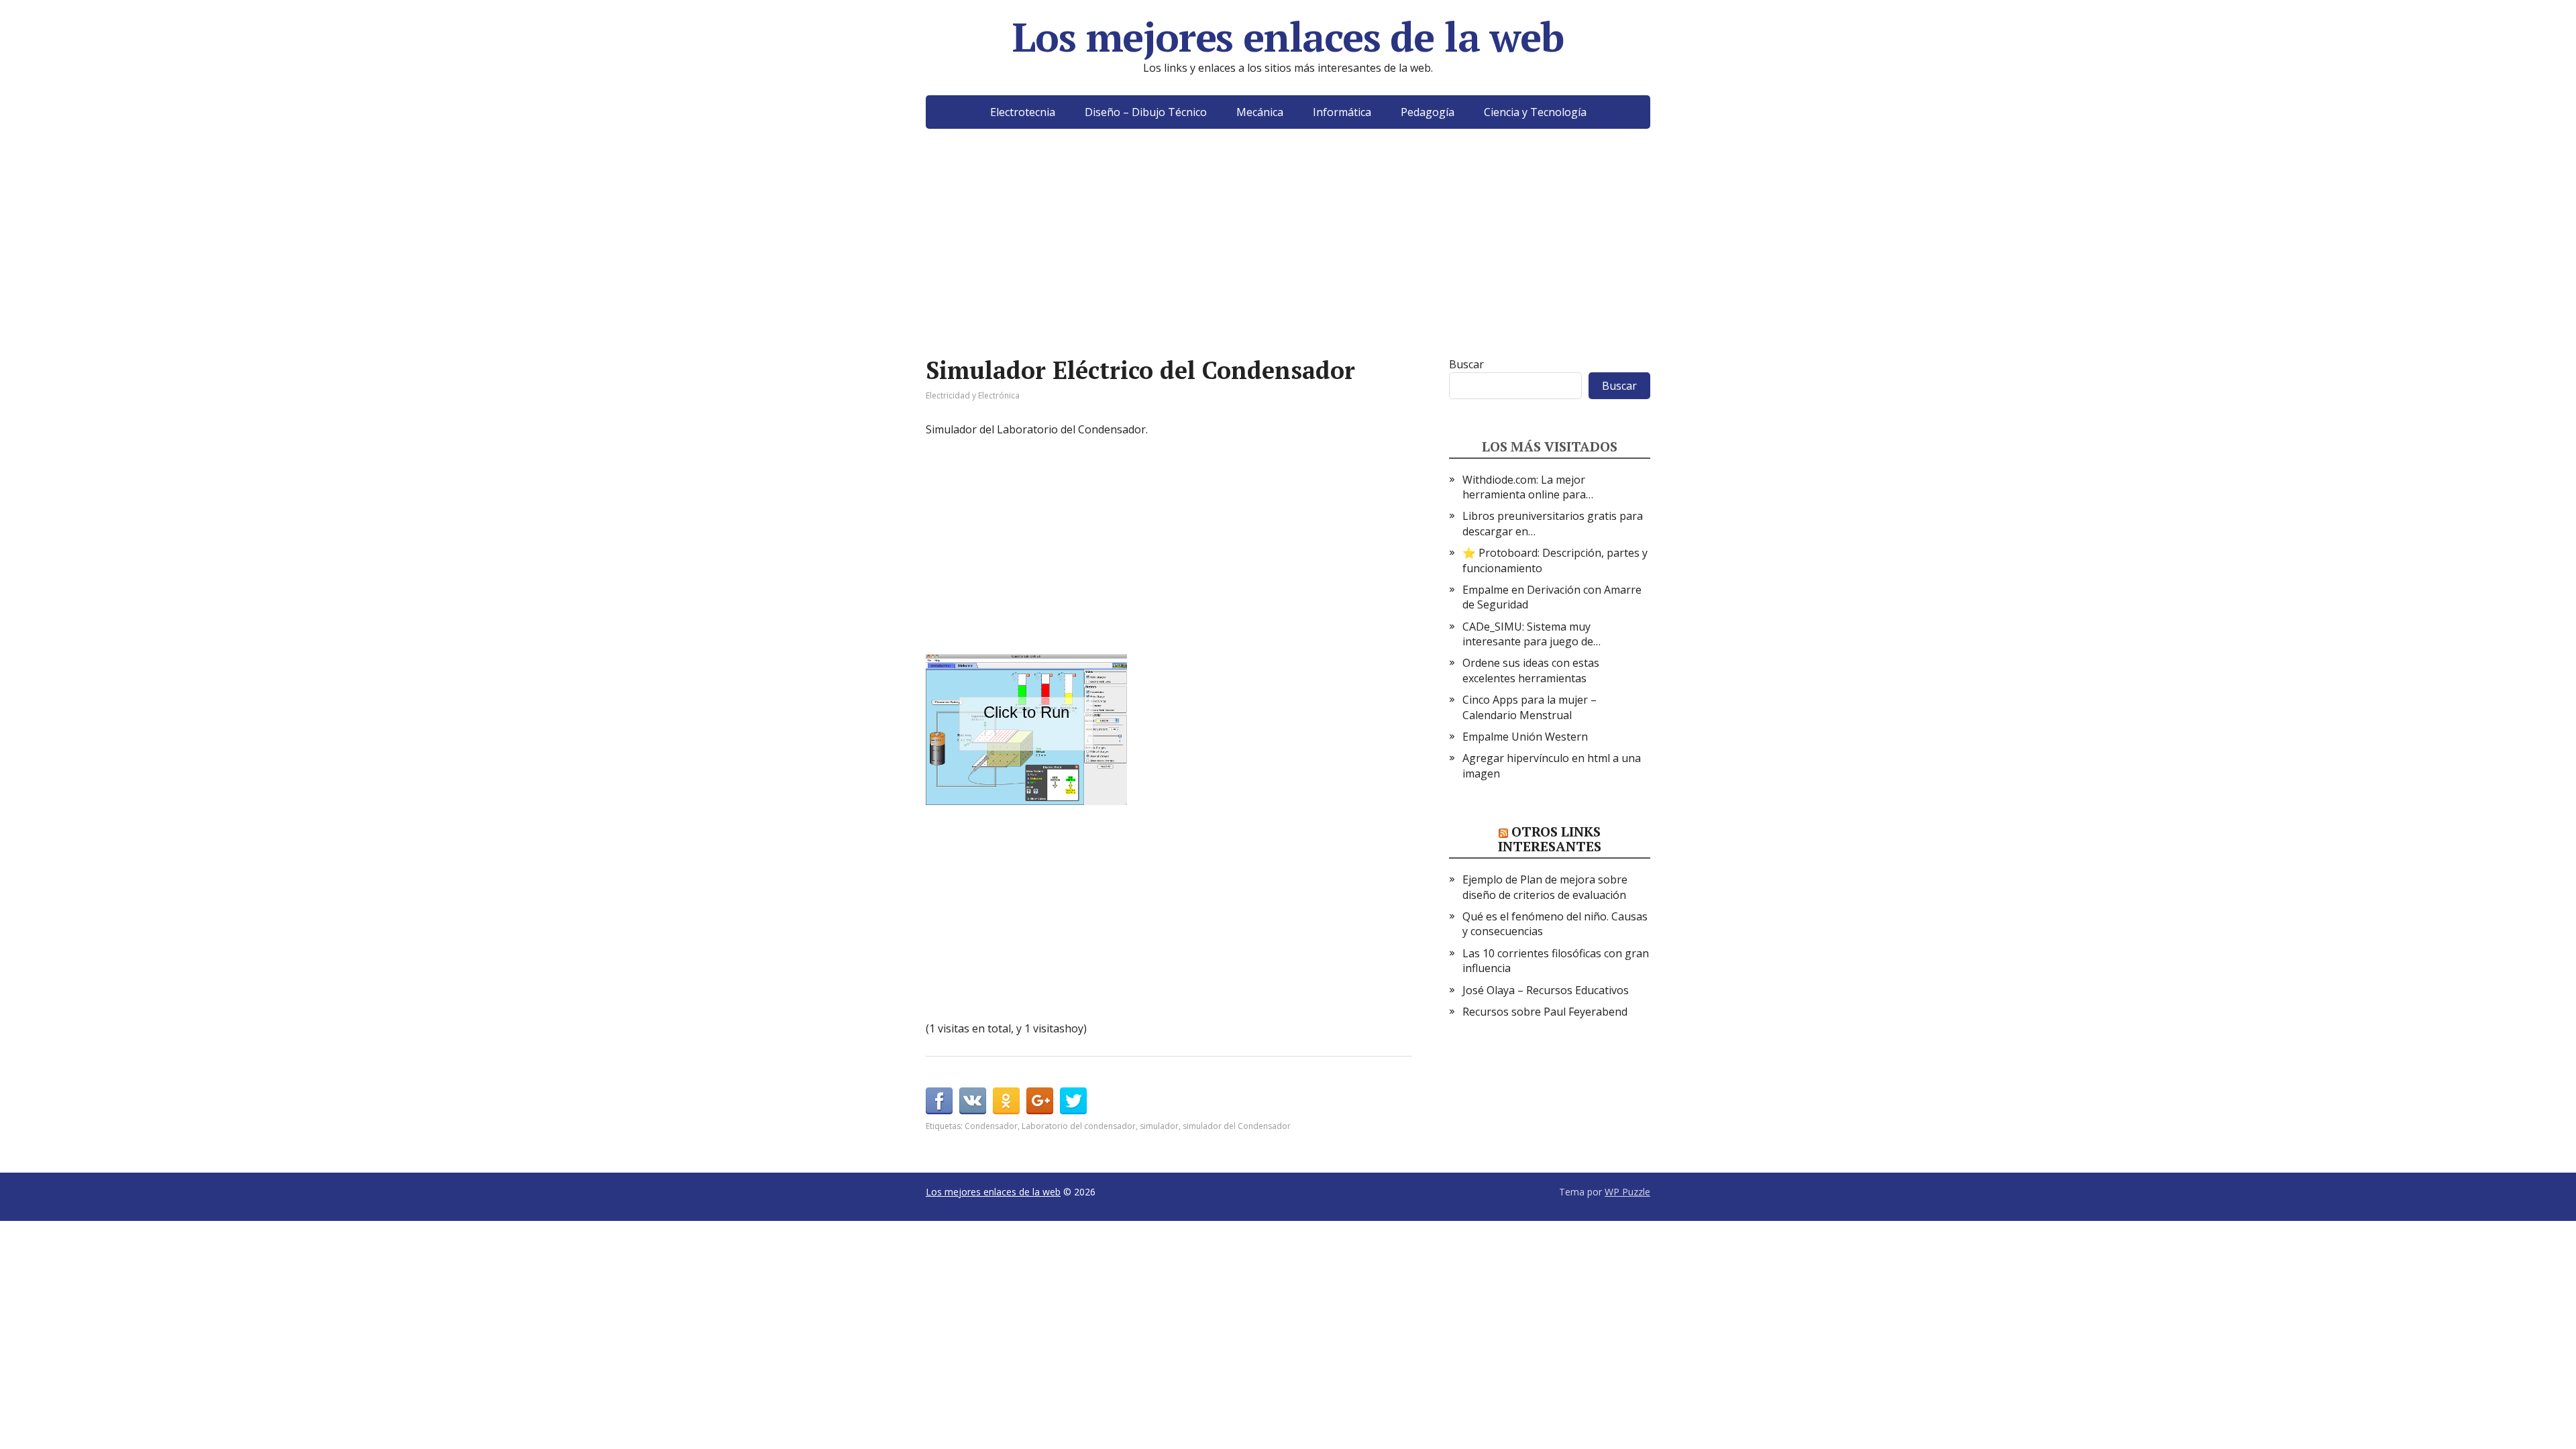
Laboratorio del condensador (1079, 1126)
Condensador (991, 1126)
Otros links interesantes (1550, 839)
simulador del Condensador (1237, 1126)
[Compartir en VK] (973, 1101)
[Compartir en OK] (1006, 1101)
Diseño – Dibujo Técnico (1146, 112)
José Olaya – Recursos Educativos (1546, 990)
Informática (1342, 112)
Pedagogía (1428, 112)
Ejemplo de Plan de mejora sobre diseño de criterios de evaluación (1545, 887)
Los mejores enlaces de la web (1288, 37)
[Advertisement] (1288, 263)
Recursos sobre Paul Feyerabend (1545, 1012)
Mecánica (1260, 112)
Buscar (1466, 364)
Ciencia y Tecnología (1535, 112)
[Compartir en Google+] (1040, 1101)
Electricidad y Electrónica (973, 395)
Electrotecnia (1023, 112)
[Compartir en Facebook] (939, 1101)
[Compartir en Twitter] (1073, 1101)
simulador (1159, 1126)
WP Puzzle (1627, 1192)
